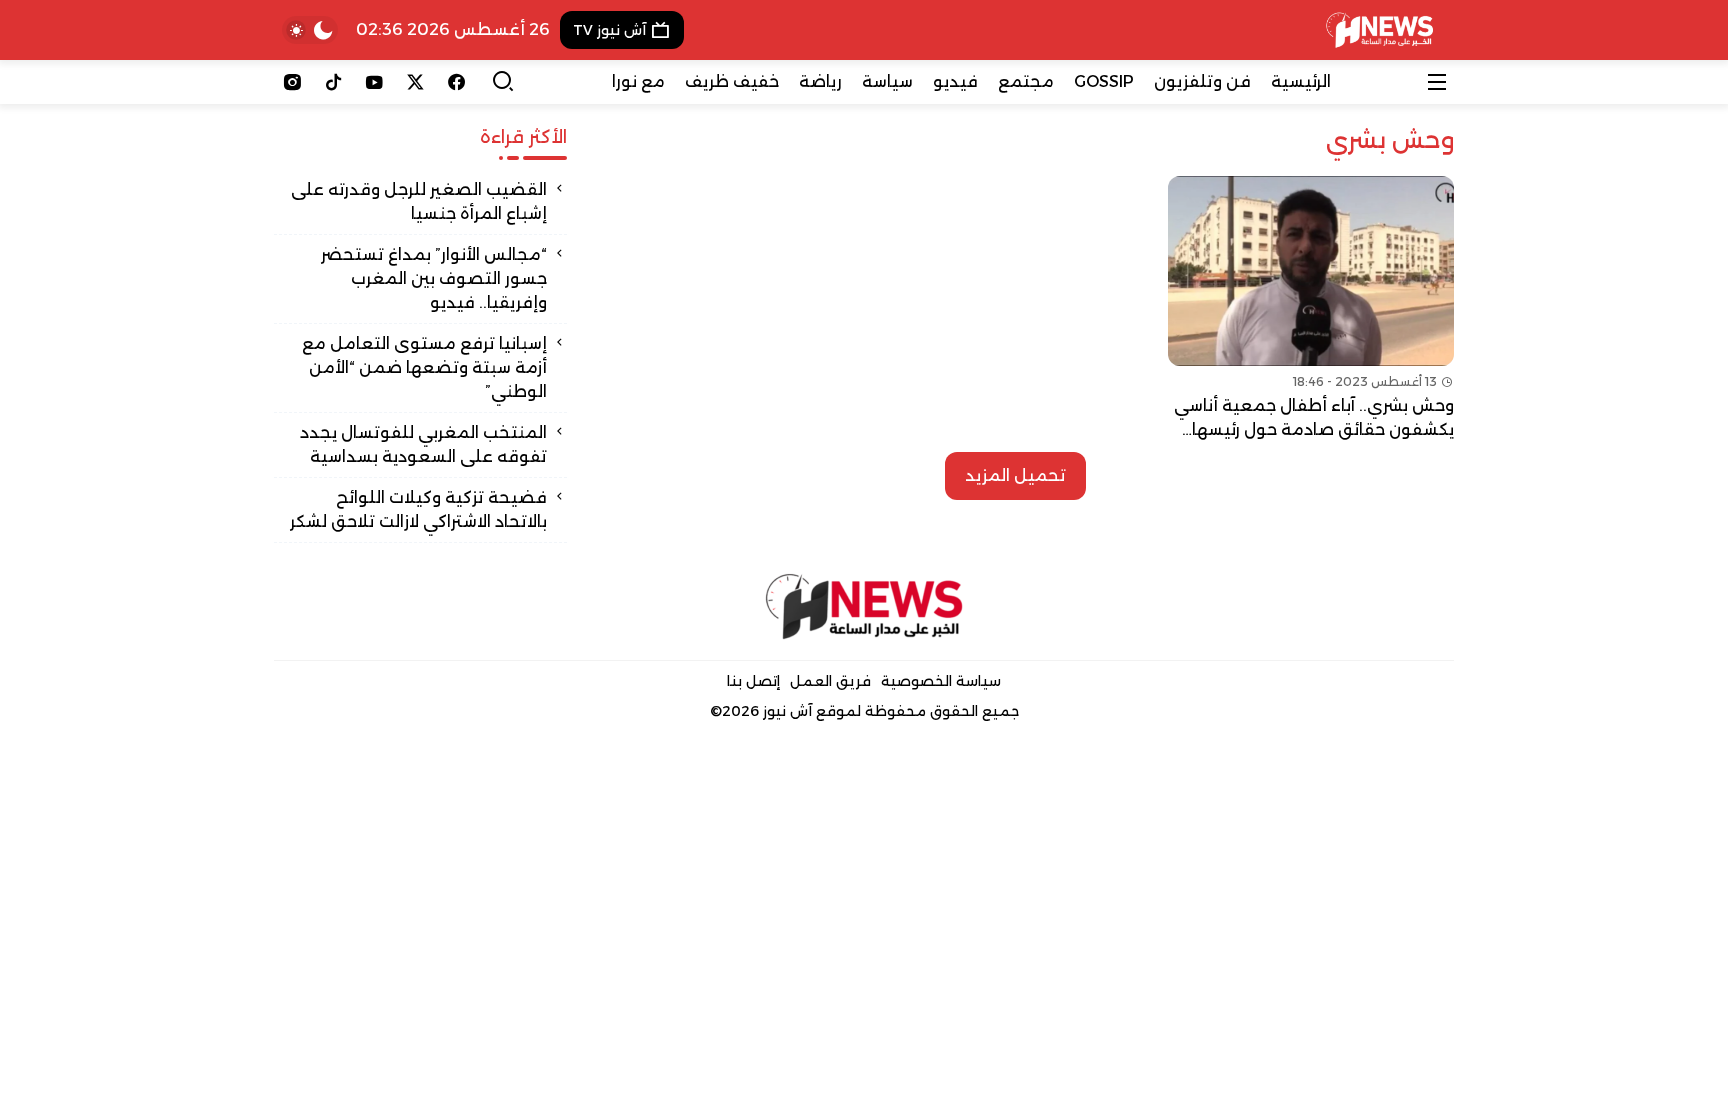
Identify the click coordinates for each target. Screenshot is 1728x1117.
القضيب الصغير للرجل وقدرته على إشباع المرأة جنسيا (419, 201)
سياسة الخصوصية (941, 681)
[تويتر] (415, 82)
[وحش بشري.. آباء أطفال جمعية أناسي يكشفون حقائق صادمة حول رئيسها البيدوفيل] (1311, 309)
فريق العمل (830, 681)
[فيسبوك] (456, 82)
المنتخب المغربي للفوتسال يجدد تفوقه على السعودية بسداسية (423, 444)
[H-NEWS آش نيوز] (1379, 30)
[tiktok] (333, 82)
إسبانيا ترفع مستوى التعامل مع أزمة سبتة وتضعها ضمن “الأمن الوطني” (424, 367)
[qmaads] (864, 606)
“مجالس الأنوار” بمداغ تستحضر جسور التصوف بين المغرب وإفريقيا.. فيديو (434, 278)
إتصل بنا (753, 681)
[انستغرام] (292, 82)
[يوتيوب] (374, 82)
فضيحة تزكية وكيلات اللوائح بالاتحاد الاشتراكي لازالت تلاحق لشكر (418, 509)
